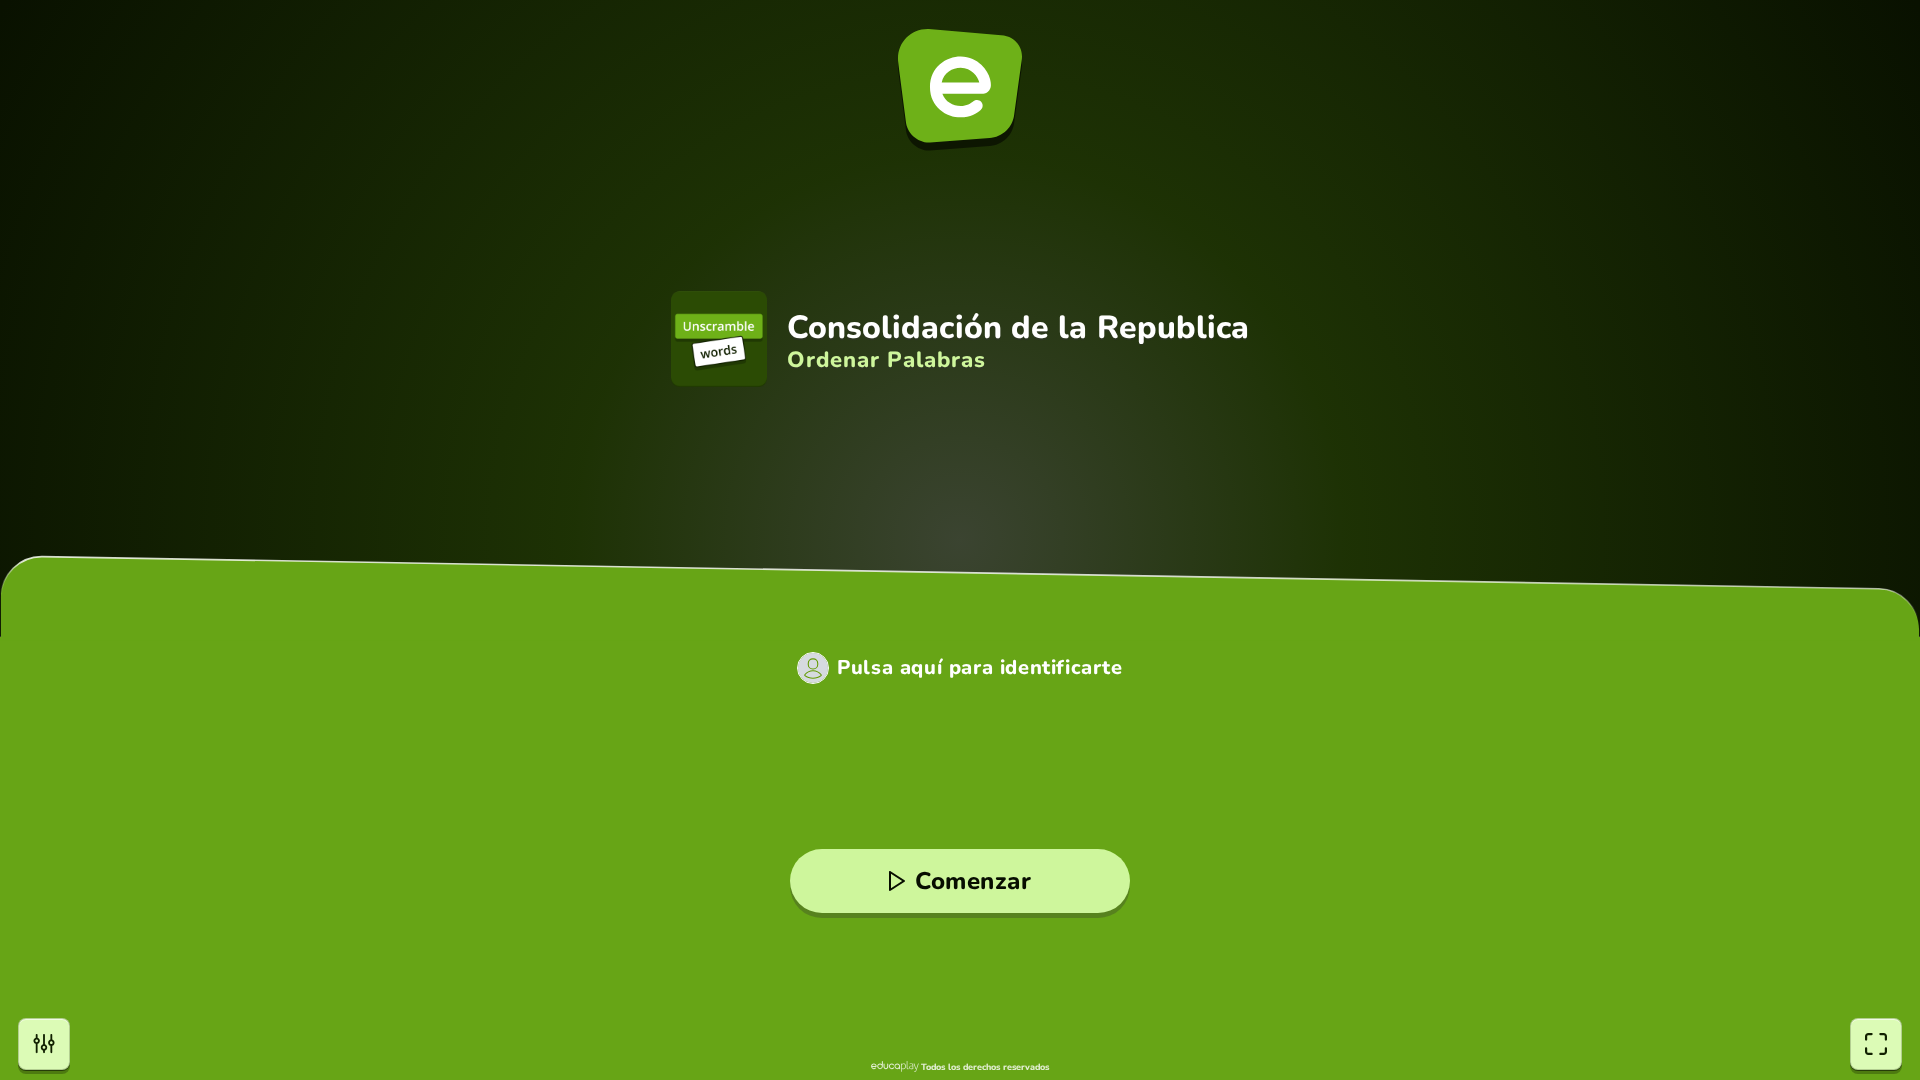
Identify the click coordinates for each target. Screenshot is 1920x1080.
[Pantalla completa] (1876, 1044)
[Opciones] (44, 1044)
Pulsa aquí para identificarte (979, 668)
